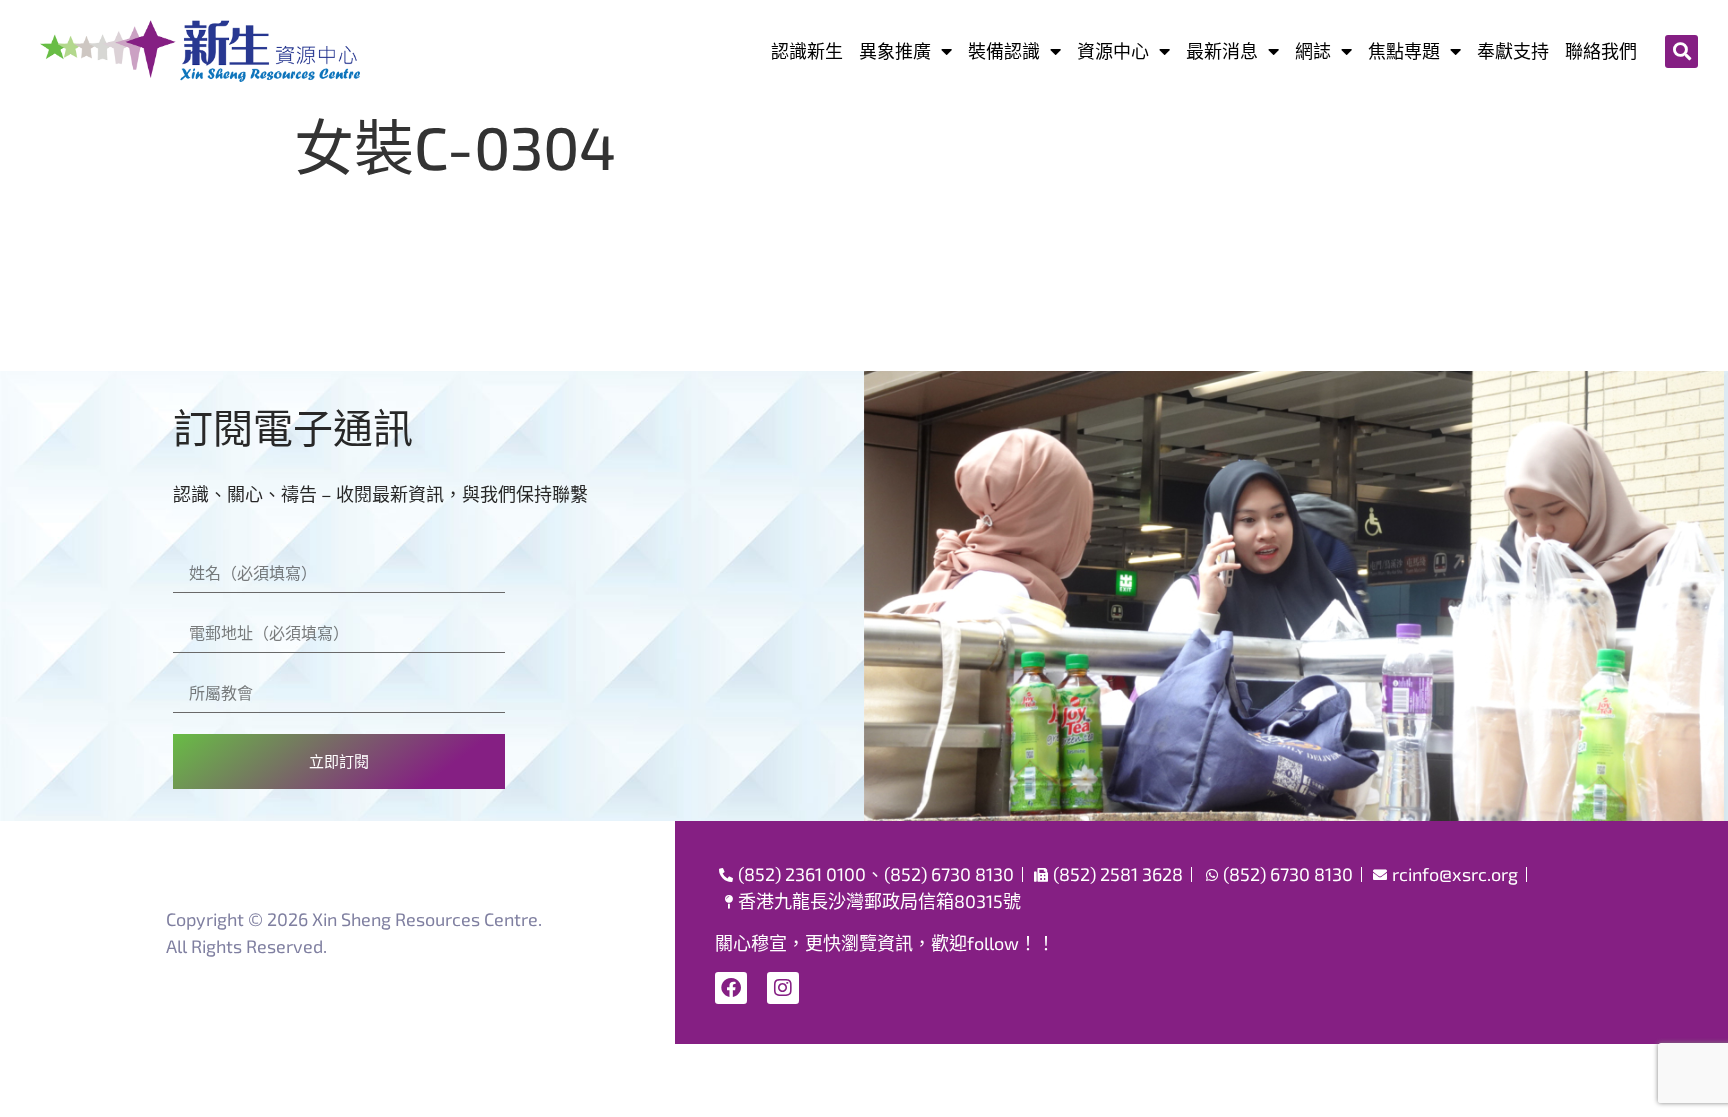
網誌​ (1313, 51)
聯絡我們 (1601, 51)
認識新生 (807, 51)
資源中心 (1113, 51)
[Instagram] (783, 988)
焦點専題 (1404, 51)
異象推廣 (895, 51)
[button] (1681, 51)
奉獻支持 (1513, 51)
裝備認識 (1004, 51)
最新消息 (1222, 51)
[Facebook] (731, 988)
